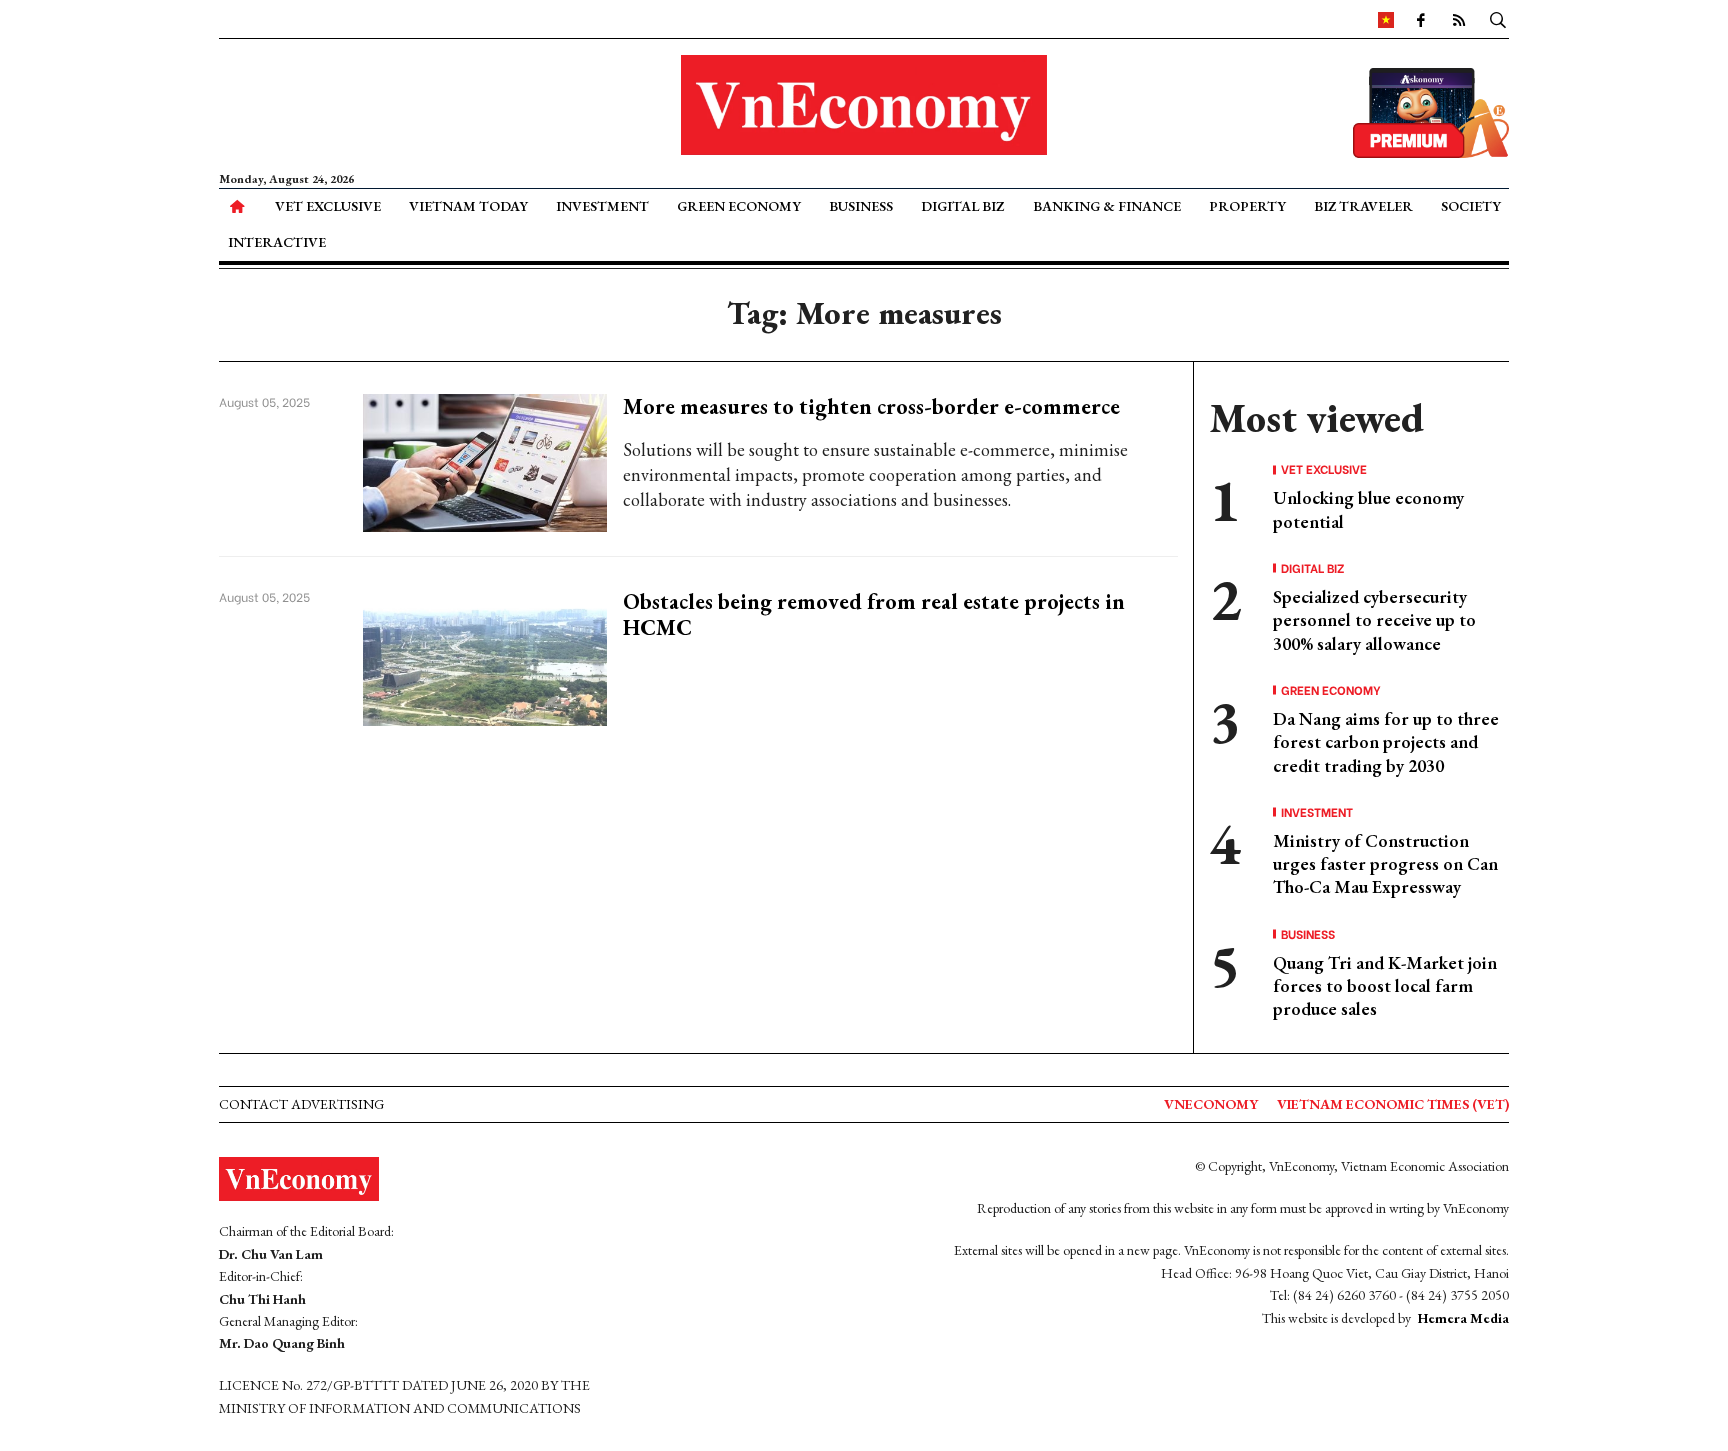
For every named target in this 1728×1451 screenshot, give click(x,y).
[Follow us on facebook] (1421, 19)
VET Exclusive (328, 206)
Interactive (277, 242)
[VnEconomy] (1386, 19)
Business (861, 206)
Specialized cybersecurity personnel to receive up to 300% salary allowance (1374, 620)
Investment (602, 206)
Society (1471, 206)
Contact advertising (301, 1104)
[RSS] (1459, 19)
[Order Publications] (1431, 110)
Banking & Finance (1107, 206)
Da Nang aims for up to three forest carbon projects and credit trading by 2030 (1386, 742)
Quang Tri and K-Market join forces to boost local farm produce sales (1385, 986)
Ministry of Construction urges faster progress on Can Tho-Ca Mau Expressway (1385, 864)
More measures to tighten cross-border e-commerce (871, 406)
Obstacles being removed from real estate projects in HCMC (874, 614)
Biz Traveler (1363, 206)
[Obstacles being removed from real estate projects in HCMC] (485, 655)
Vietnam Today (468, 206)
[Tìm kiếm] (1498, 19)
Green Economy (739, 206)
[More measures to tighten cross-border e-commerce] (485, 460)
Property (1247, 206)
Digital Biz (962, 206)
